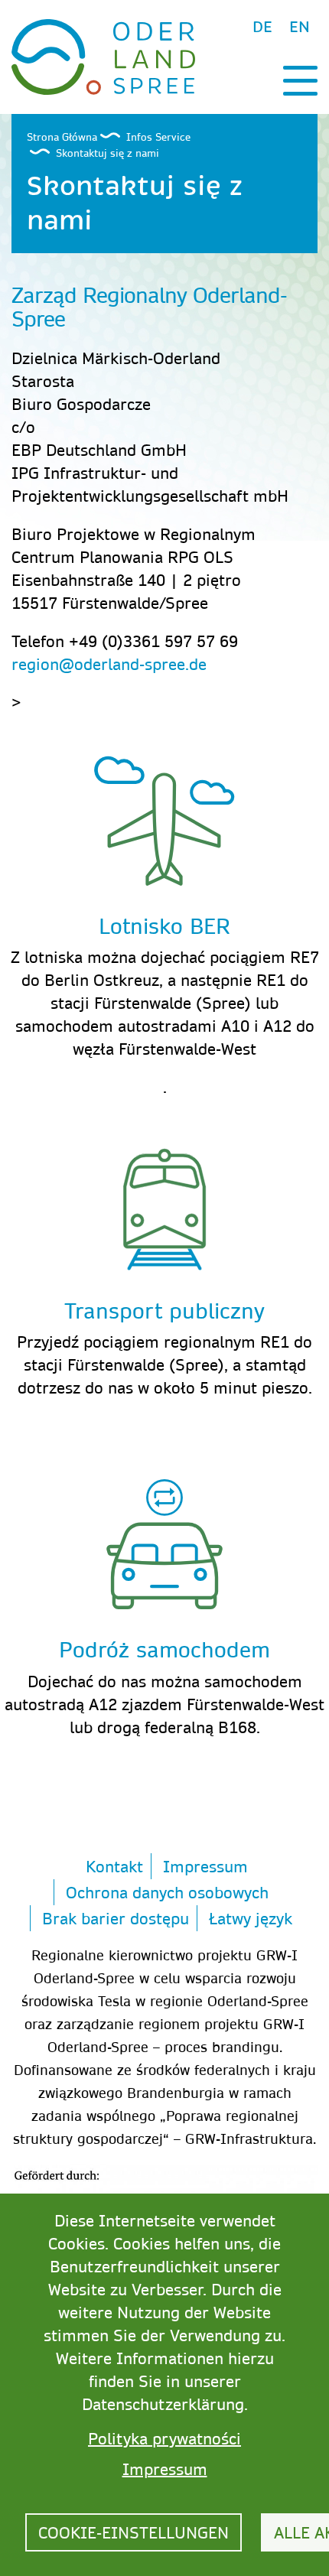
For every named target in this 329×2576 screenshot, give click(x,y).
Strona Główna (62, 137)
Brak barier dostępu (116, 1918)
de (262, 27)
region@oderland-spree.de (109, 664)
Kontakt (114, 1866)
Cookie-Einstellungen (134, 2532)
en (300, 27)
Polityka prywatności (164, 2438)
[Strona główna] (103, 55)
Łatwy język (251, 1918)
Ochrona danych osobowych (167, 1892)
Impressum (205, 1866)
